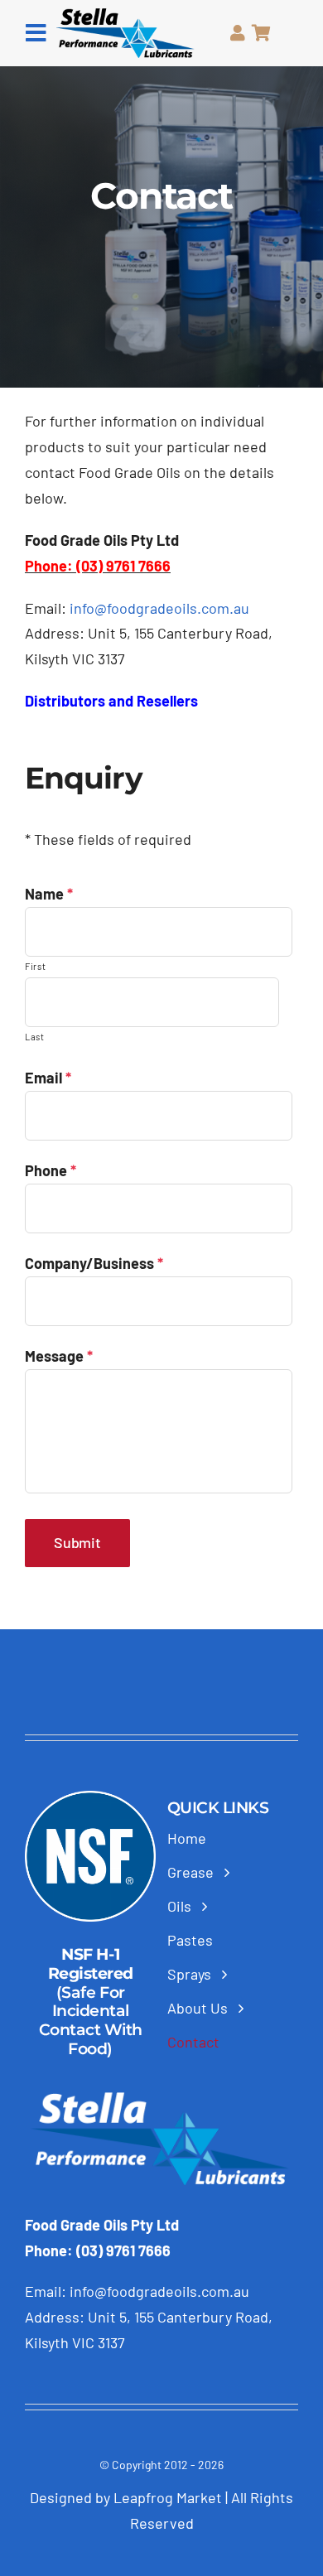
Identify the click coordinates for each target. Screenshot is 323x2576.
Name (49, 894)
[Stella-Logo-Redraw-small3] (126, 16)
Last (35, 1037)
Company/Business (94, 1263)
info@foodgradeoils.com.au (159, 608)
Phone (51, 1170)
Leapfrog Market (169, 2497)
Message (59, 1356)
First (35, 966)
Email (48, 1078)
